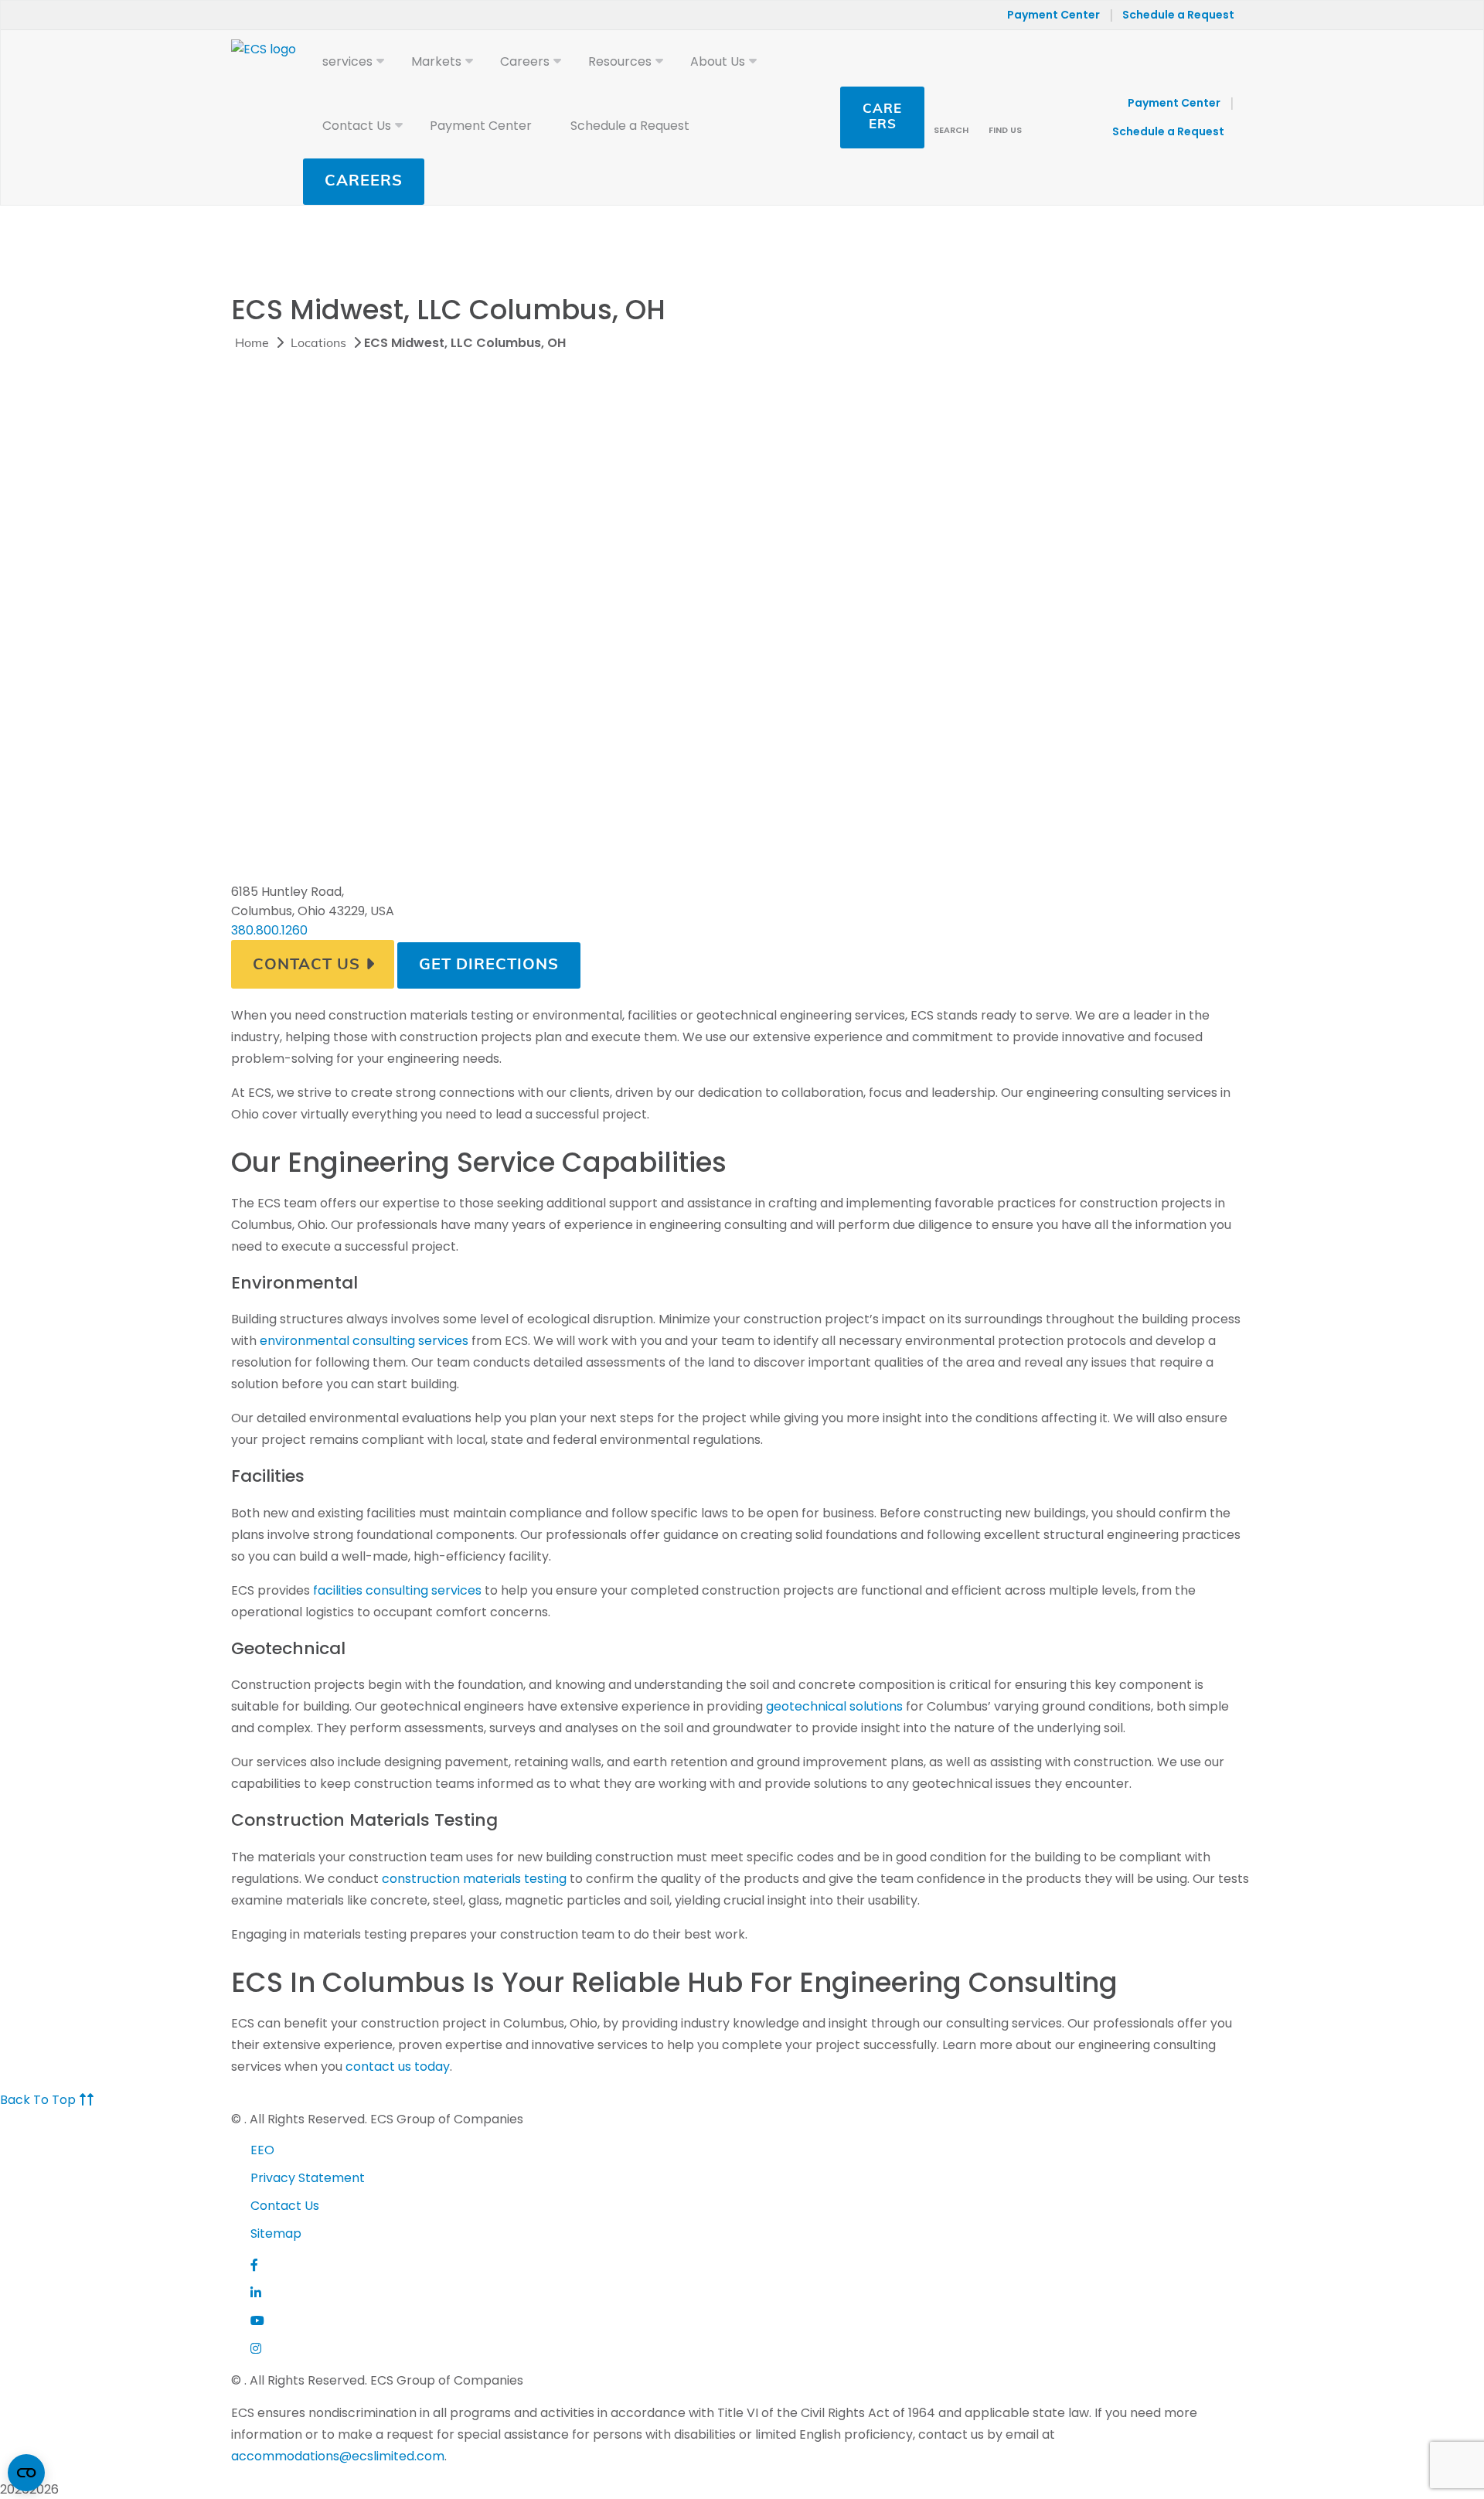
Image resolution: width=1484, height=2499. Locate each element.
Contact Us (306, 965)
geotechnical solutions (834, 1706)
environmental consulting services (364, 1341)
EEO (262, 2150)
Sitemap (276, 2233)
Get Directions (489, 965)
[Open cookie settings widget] (26, 2473)
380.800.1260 (269, 930)
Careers (364, 182)
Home (252, 344)
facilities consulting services (397, 1590)
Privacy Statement (308, 2178)
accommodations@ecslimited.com (338, 2456)
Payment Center (1053, 15)
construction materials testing (474, 1879)
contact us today (398, 2067)
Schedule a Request (1178, 15)
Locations (318, 344)
